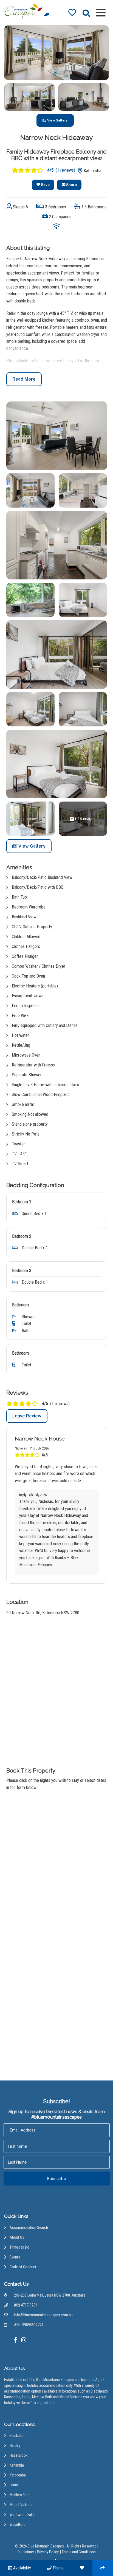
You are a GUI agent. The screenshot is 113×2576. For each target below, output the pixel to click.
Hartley (15, 2445)
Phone (58, 2568)
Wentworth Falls (22, 2515)
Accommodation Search (29, 2227)
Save (45, 185)
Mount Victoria (21, 2505)
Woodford (18, 2524)
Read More (24, 379)
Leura (14, 2485)
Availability (22, 2568)
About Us (17, 2237)
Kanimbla (17, 2465)
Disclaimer (26, 2552)
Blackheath (18, 2436)
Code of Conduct (23, 2267)
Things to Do (19, 2247)
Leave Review (27, 1416)
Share (71, 185)
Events (15, 2257)
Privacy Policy (48, 2552)
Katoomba (18, 2475)
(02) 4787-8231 (26, 2305)
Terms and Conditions (79, 2552)
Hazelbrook (19, 2455)
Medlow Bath (20, 2495)
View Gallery (57, 120)
